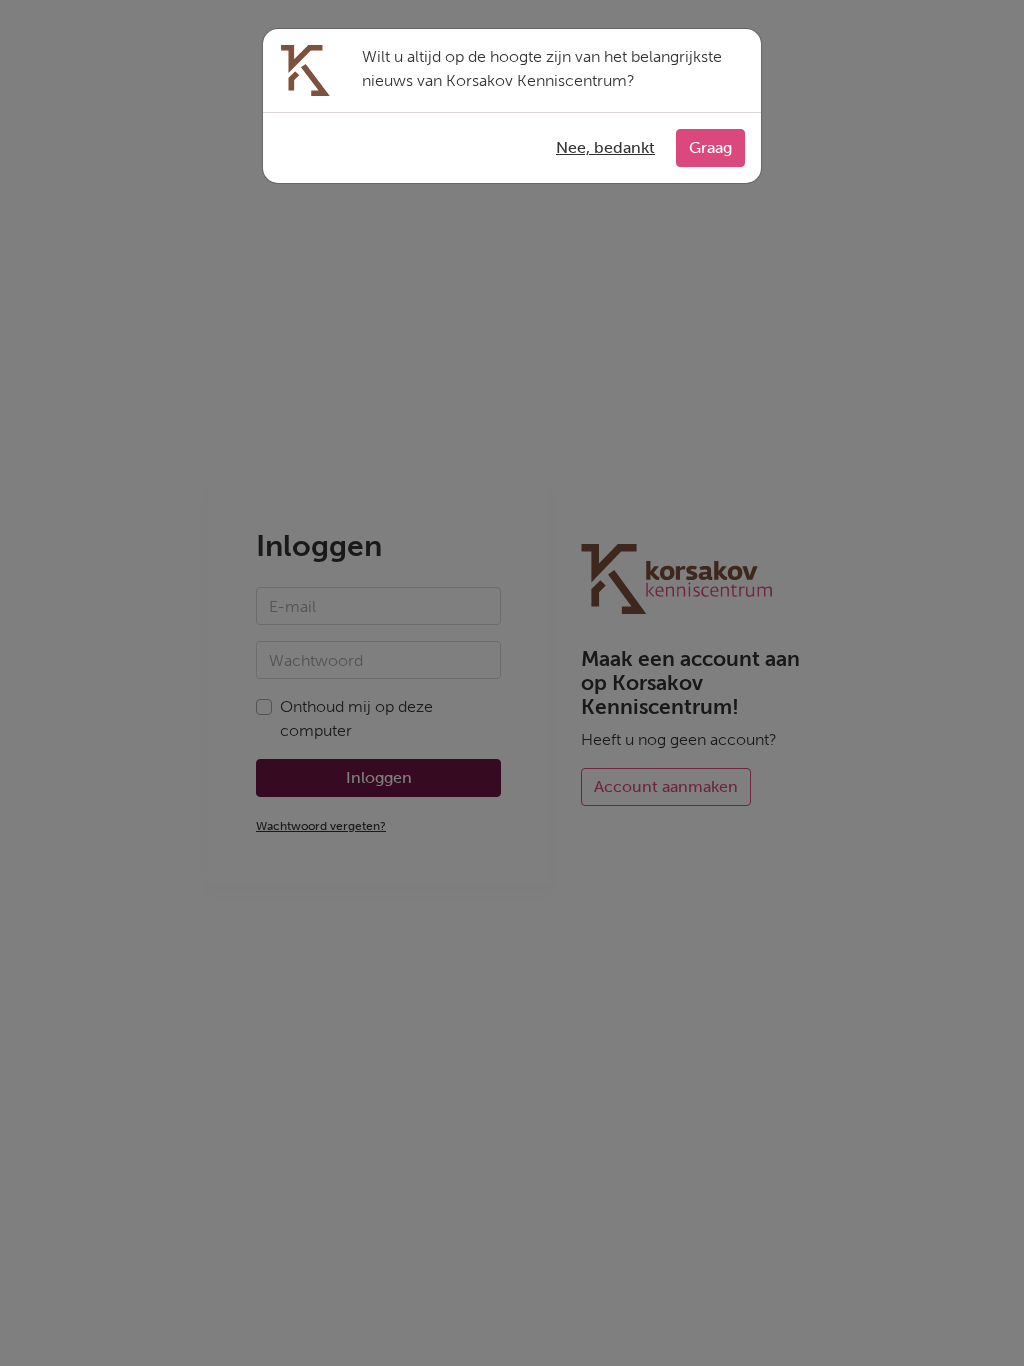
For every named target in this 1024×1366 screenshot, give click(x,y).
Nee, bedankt (605, 147)
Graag (710, 147)
